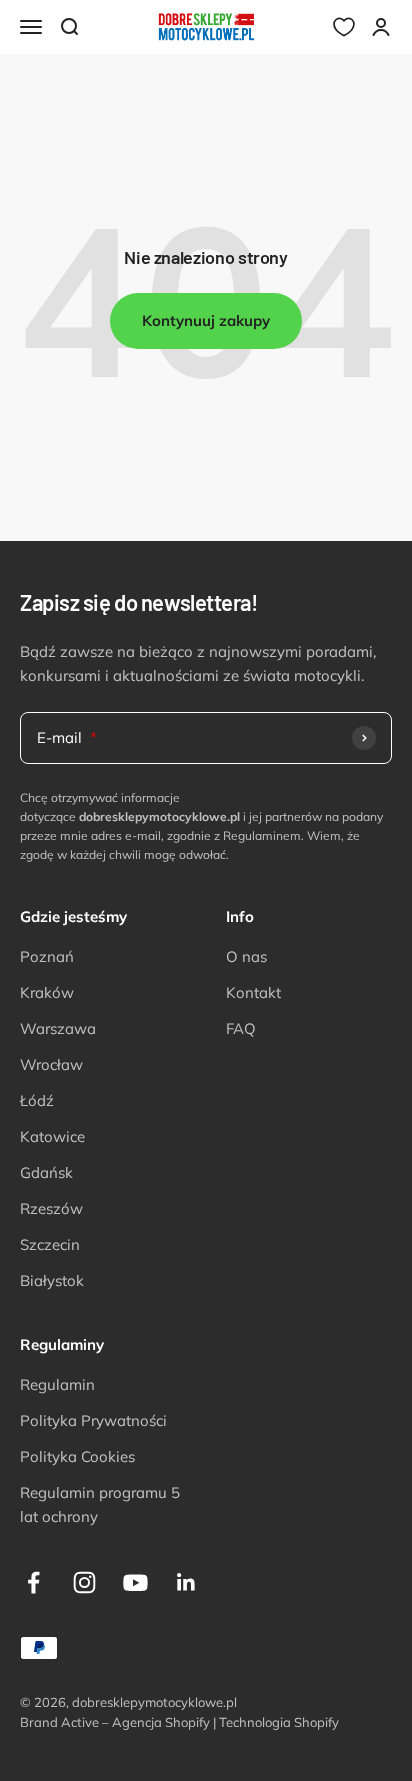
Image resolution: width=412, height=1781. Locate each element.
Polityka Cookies (77, 1456)
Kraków (47, 992)
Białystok (52, 1280)
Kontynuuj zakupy (206, 320)
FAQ (241, 1028)
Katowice (52, 1136)
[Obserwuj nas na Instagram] (84, 1582)
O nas (246, 956)
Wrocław (51, 1064)
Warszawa (58, 1028)
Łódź (37, 1100)
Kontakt (253, 992)
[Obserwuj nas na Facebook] (33, 1582)
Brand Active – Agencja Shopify (115, 1722)
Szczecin (50, 1244)
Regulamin (57, 1384)
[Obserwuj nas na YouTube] (135, 1582)
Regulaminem (262, 835)
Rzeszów (51, 1208)
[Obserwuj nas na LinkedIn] (186, 1582)
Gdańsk (46, 1172)
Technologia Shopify (279, 1722)
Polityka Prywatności (93, 1420)
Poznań (47, 956)
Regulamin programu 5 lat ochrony (100, 1504)
